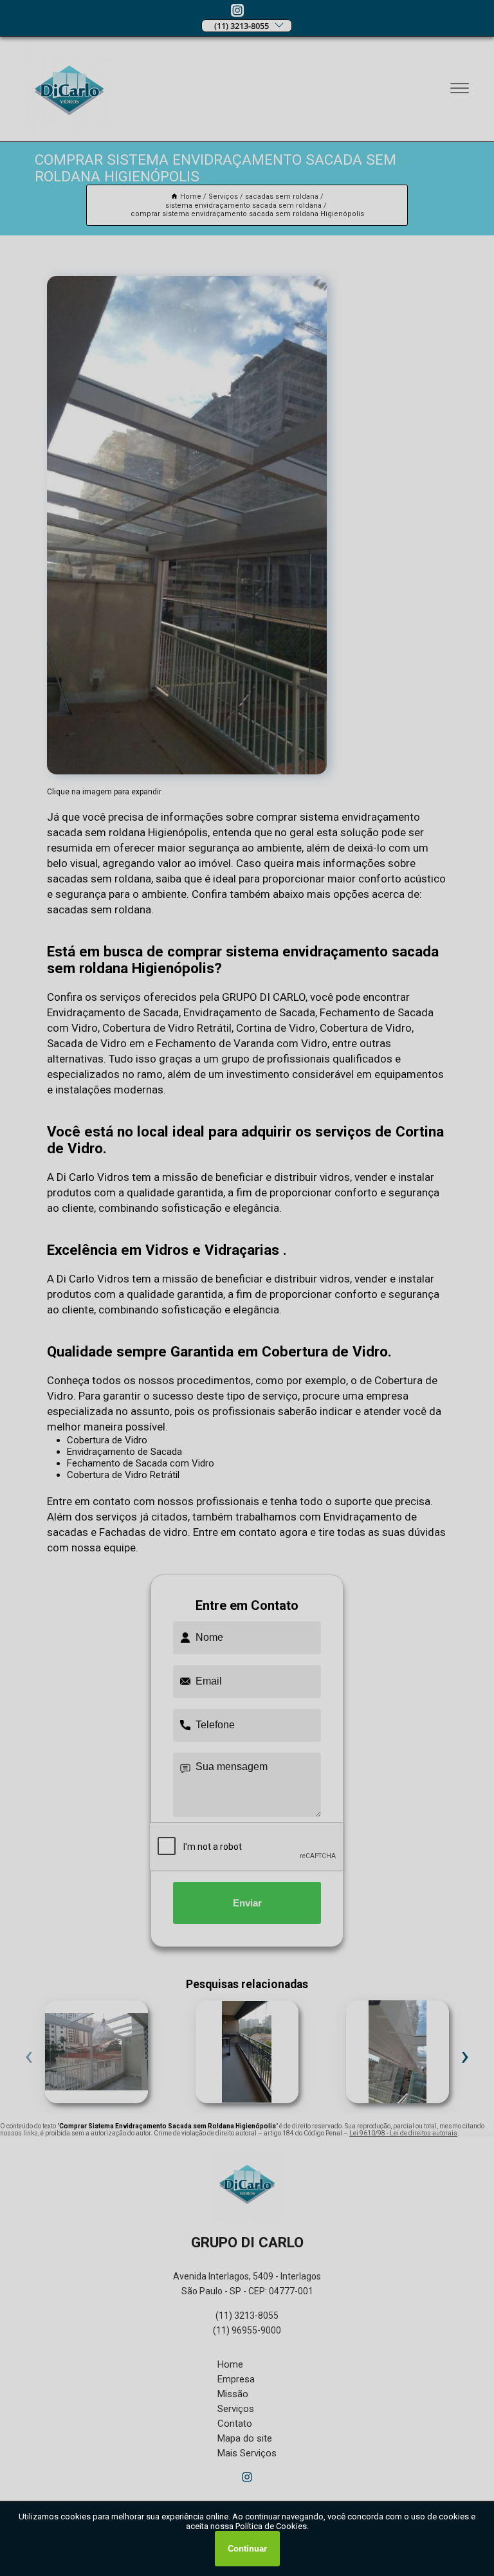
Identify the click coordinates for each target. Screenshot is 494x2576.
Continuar (247, 2549)
